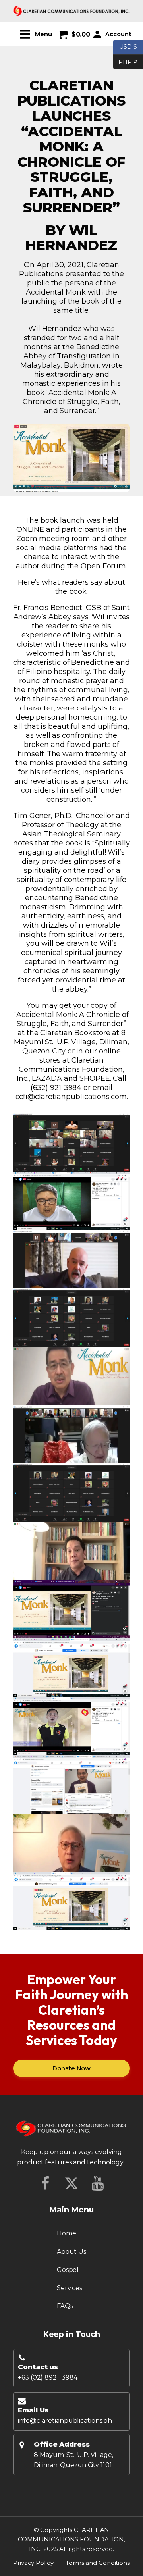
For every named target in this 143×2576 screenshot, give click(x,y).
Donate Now (71, 2068)
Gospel (68, 2270)
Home (67, 2233)
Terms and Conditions (98, 2563)
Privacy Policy (33, 2563)
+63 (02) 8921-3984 (48, 2377)
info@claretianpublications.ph (65, 2421)
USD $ (128, 47)
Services (70, 2288)
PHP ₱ (126, 61)
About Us (71, 2252)
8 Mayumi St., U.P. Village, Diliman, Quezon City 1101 (73, 2460)
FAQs (65, 2306)
